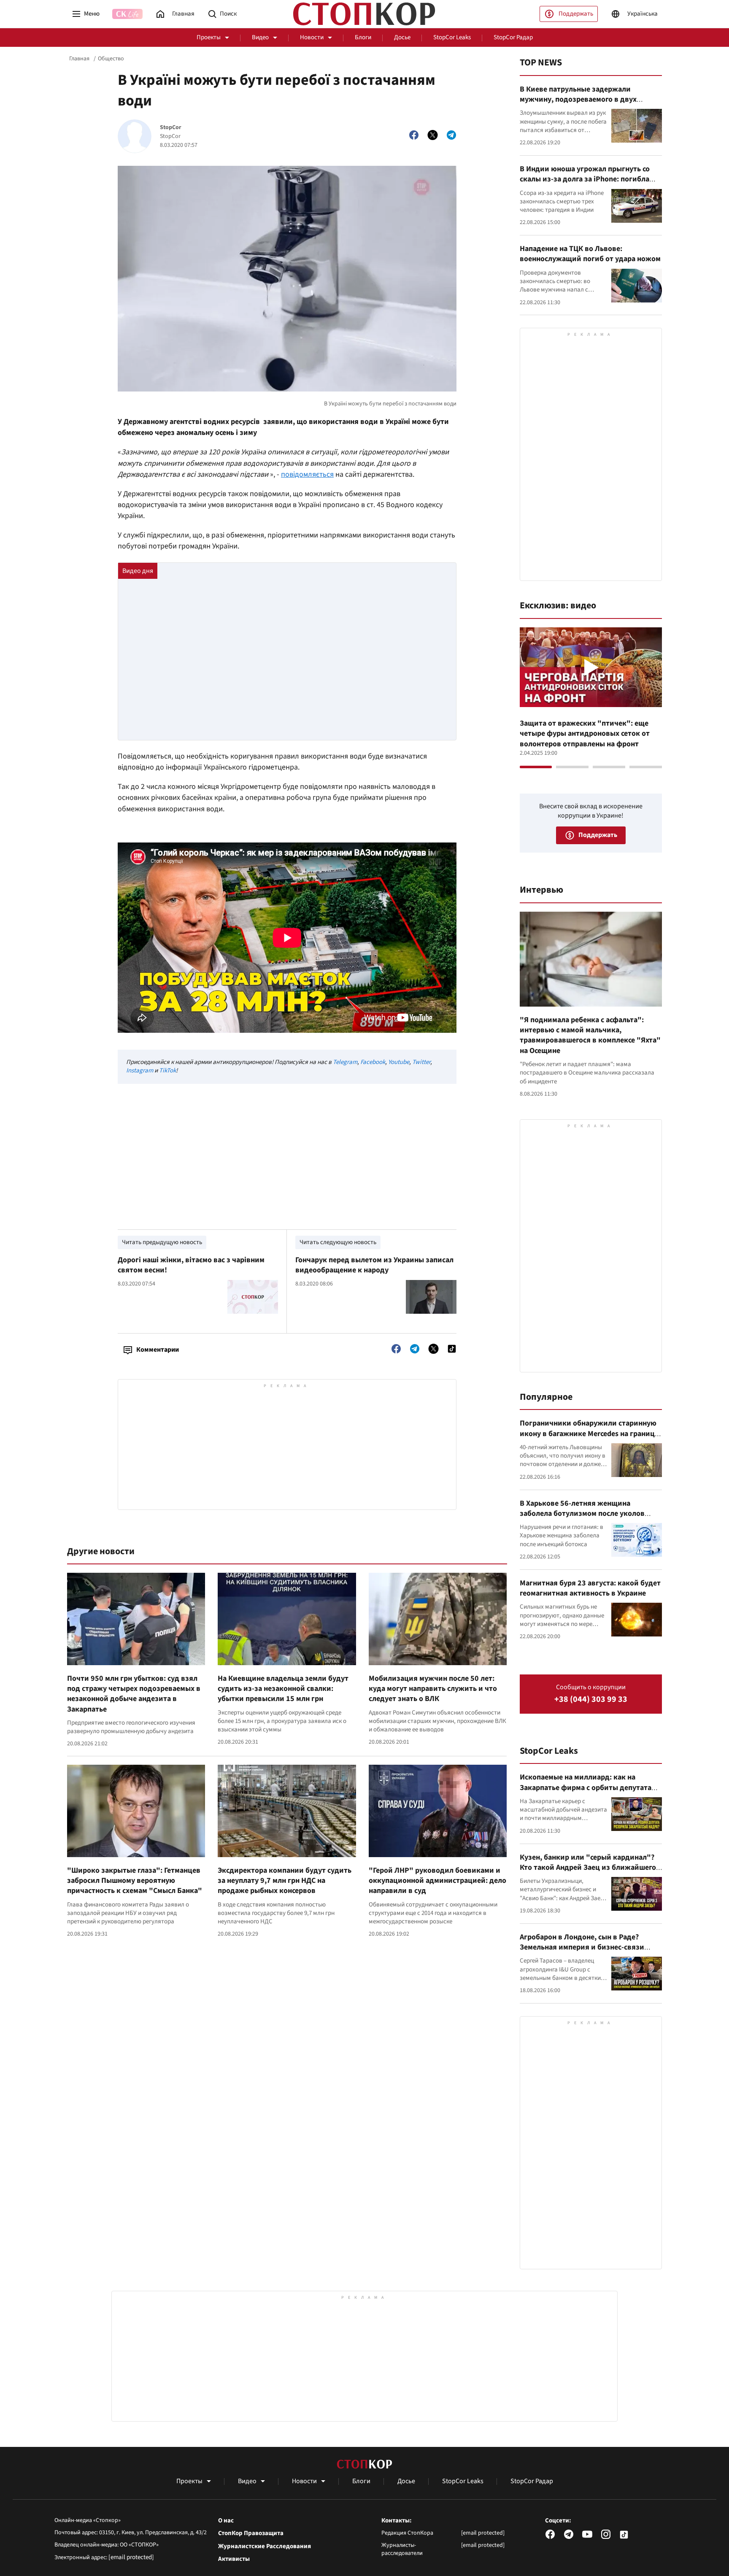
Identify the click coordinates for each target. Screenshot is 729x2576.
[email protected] (131, 2557)
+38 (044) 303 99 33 (591, 1700)
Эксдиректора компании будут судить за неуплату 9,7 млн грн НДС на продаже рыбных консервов (285, 1881)
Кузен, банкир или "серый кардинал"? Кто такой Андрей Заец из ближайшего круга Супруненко (588, 1868)
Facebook (373, 1062)
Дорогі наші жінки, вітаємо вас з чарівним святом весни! (191, 1265)
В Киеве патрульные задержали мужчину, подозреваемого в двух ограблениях (578, 100)
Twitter (421, 1062)
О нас (226, 2521)
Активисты (234, 2559)
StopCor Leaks (452, 37)
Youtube (399, 1062)
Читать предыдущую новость (162, 1242)
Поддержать (576, 14)
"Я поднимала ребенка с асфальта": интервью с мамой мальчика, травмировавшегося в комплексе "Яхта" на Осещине (590, 1035)
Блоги (363, 37)
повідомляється (307, 474)
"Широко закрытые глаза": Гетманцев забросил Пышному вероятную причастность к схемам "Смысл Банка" (135, 1881)
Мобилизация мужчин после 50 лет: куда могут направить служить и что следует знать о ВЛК (433, 1689)
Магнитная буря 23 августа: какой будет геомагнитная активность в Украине (590, 1588)
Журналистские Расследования (265, 2546)
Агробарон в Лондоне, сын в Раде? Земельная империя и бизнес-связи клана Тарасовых (582, 1947)
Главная (79, 59)
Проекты (209, 37)
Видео (260, 37)
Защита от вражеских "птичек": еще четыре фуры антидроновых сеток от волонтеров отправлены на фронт (585, 734)
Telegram (345, 1062)
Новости (312, 37)
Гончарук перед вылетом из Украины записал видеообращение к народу (374, 1265)
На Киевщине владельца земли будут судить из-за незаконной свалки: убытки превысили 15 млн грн (283, 1689)
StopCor (171, 128)
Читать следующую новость (338, 1242)
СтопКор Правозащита (251, 2533)
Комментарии (158, 1350)
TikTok (167, 1071)
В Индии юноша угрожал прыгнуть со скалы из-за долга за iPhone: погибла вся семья (585, 179)
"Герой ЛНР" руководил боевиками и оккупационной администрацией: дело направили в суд (437, 1881)
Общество (111, 59)
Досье (402, 37)
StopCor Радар (513, 37)
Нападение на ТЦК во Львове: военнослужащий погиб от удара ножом (590, 254)
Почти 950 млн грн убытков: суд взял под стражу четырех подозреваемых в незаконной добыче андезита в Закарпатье (134, 1694)
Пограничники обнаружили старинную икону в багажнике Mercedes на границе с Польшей (589, 1434)
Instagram (140, 1071)
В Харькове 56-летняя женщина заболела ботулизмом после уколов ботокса (582, 1514)
